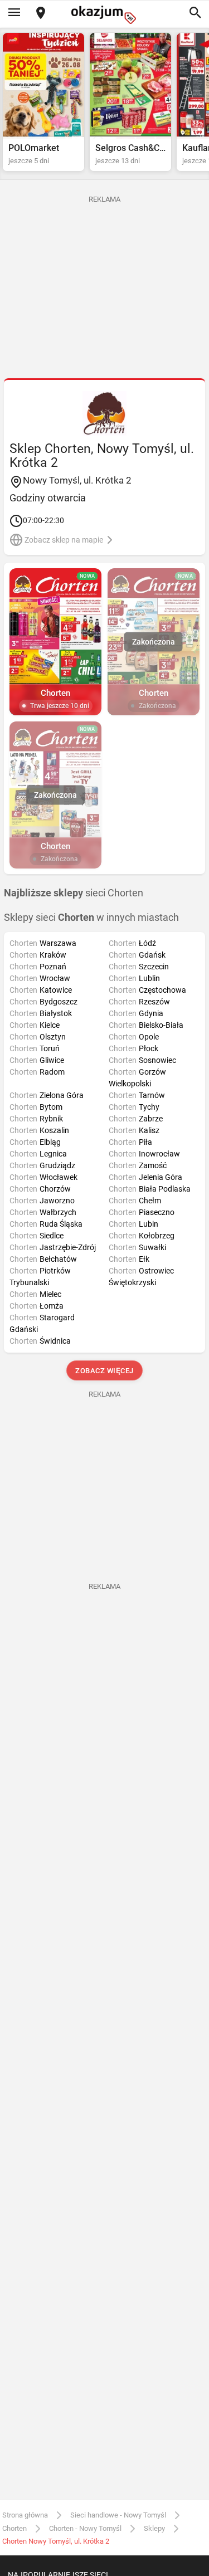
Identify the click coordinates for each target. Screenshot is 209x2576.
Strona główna (25, 2515)
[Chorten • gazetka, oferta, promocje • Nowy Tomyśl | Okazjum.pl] (104, 413)
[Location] (41, 14)
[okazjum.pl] (105, 15)
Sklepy (154, 2528)
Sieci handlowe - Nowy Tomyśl (118, 2515)
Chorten (14, 2528)
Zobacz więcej (104, 1371)
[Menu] (14, 13)
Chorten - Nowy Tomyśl (85, 2528)
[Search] (195, 13)
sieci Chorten (74, 893)
